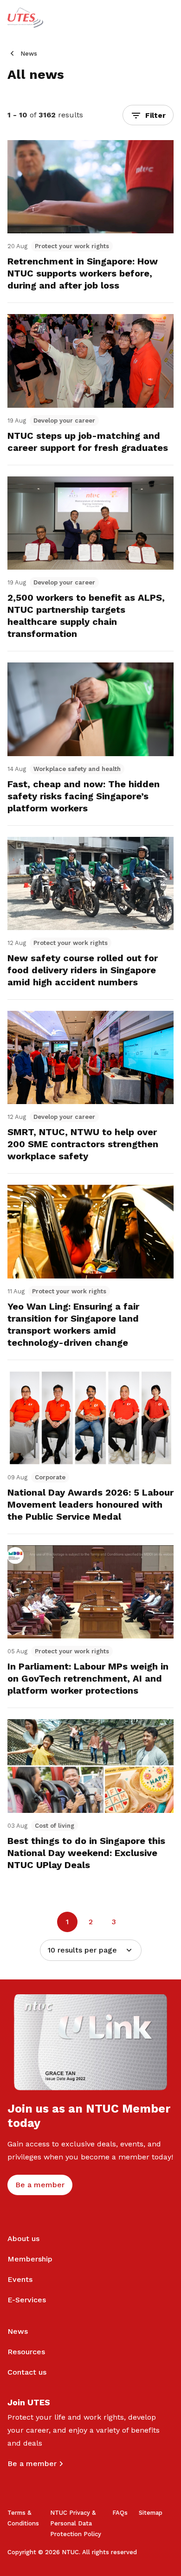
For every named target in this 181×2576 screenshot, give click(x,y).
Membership (30, 2259)
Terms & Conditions (23, 2518)
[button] (148, 115)
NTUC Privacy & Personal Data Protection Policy (76, 2523)
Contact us (27, 2372)
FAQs (120, 2513)
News (29, 54)
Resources (26, 2352)
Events (20, 2279)
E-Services (27, 2300)
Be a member (32, 2464)
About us (23, 2239)
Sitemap (151, 2513)
